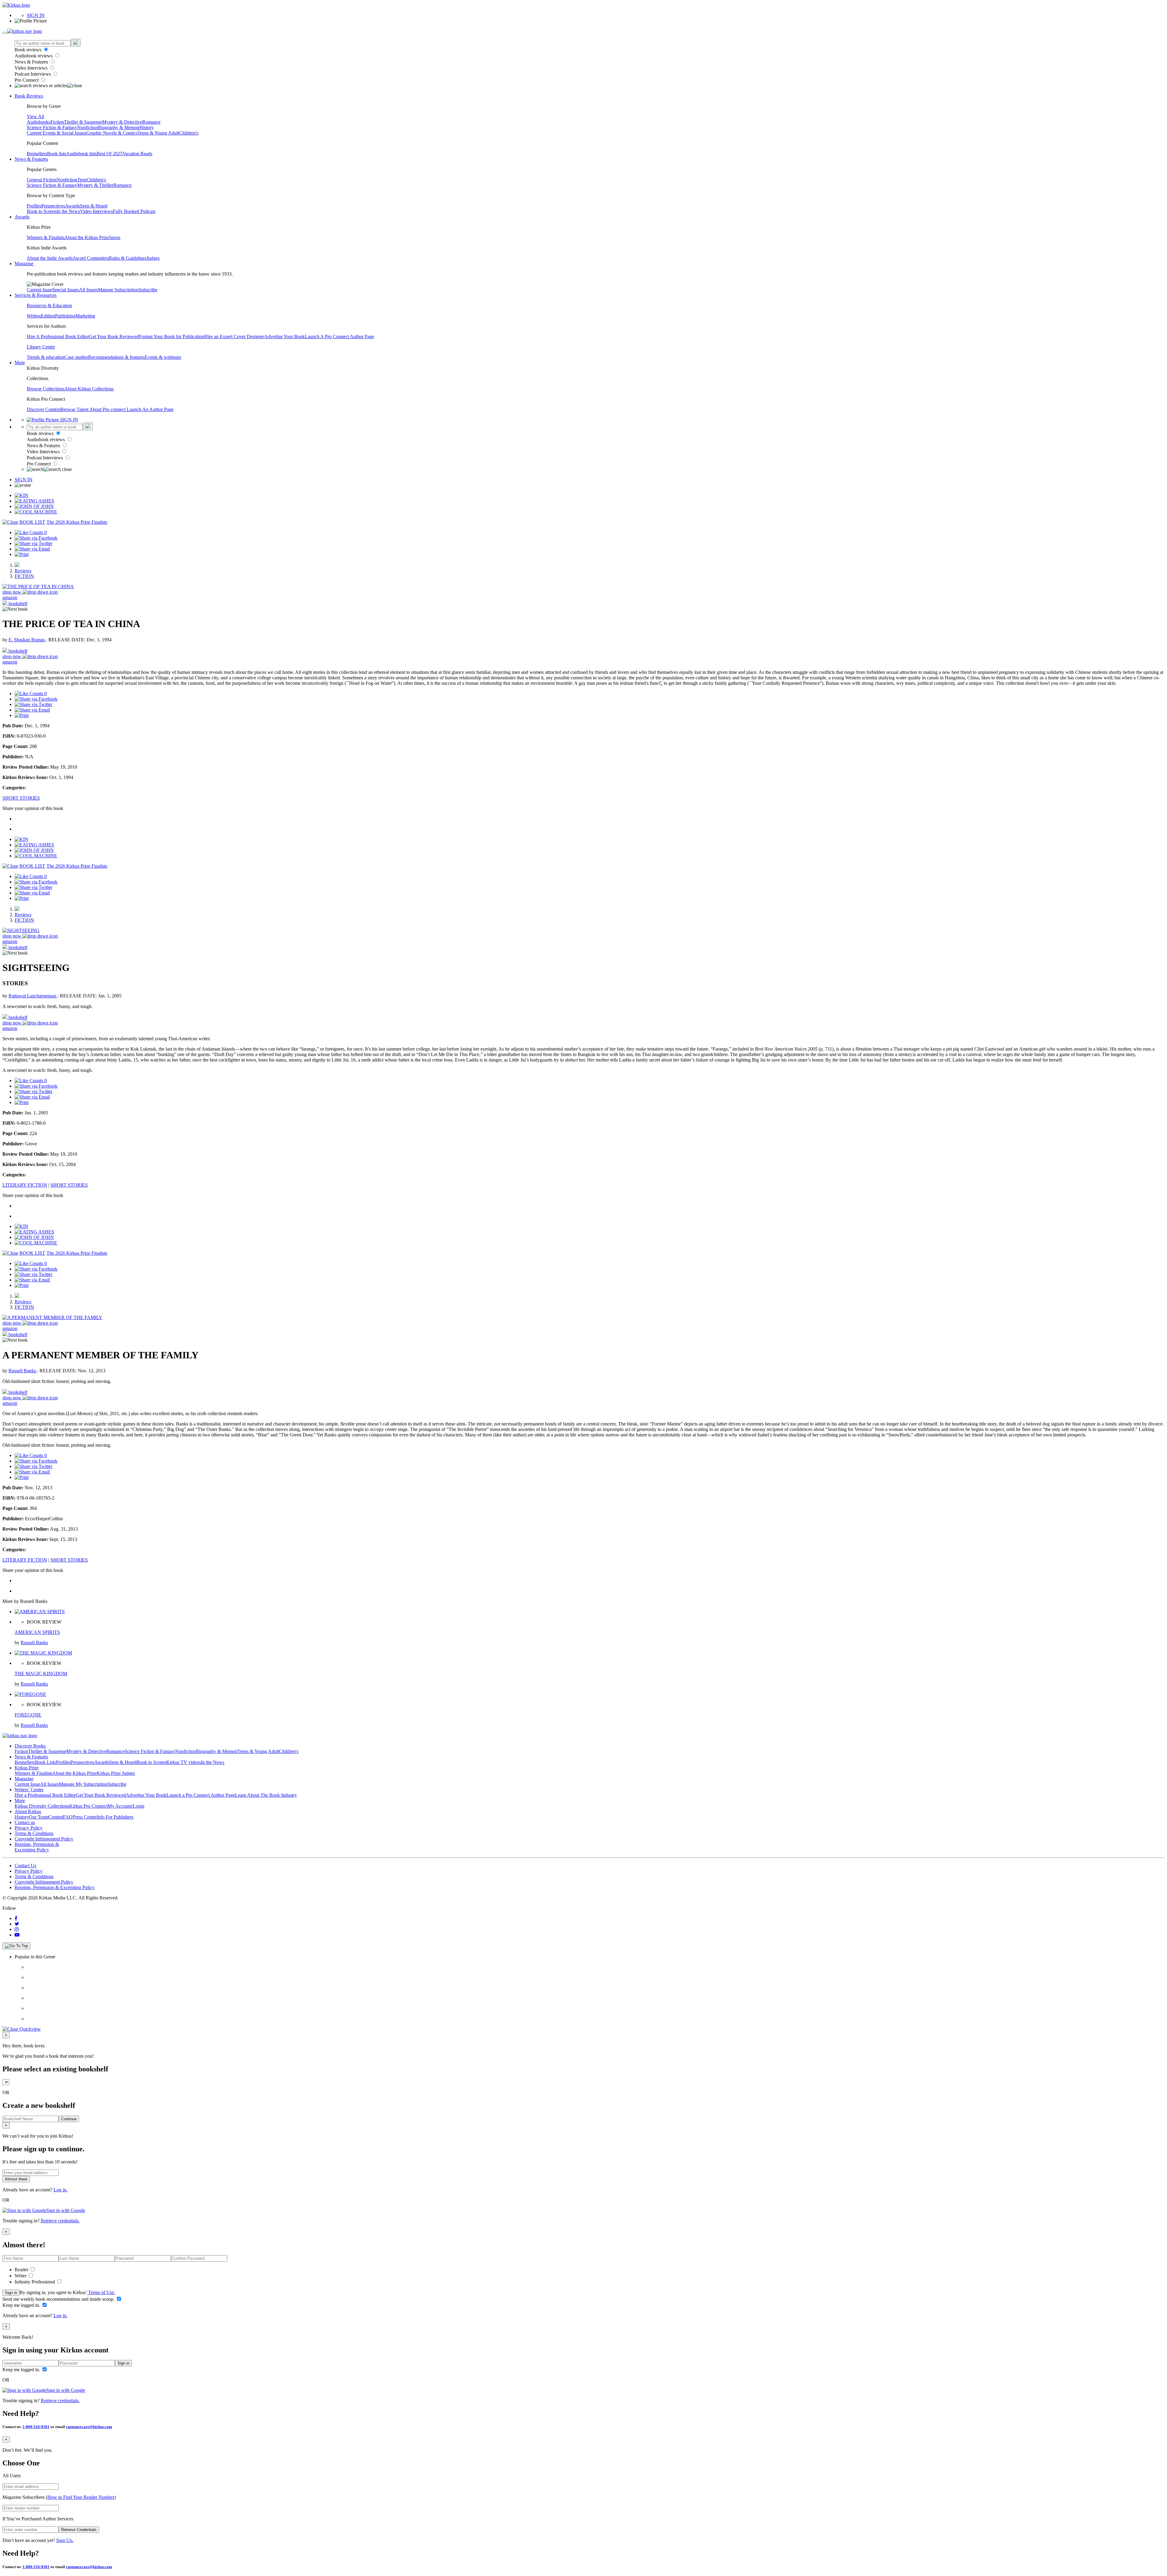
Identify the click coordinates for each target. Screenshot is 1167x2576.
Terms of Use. (101, 2292)
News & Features (32, 62)
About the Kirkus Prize (87, 237)
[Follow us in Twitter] (17, 1924)
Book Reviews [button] (29, 96)
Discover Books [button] (30, 1746)
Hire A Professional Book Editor (58, 336)
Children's (189, 133)
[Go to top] (16, 1946)
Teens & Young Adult (158, 133)
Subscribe (148, 290)
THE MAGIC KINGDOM (41, 1674)
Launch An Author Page (150, 409)
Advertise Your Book (284, 336)
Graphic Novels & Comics (112, 133)
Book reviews (29, 50)
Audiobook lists (81, 154)
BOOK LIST (32, 522)
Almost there (16, 2179)
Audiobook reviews (34, 56)
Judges (153, 258)
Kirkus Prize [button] (27, 1768)
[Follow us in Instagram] (17, 1929)
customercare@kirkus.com (89, 2427)
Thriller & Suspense (83, 122)
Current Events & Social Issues (57, 133)
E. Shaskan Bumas (27, 640)
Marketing (85, 316)
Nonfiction (88, 127)
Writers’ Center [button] (29, 1790)
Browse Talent (75, 409)
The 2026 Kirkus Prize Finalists (77, 522)
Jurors (115, 237)
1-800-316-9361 (36, 2427)
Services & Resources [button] (36, 295)
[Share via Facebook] (36, 538)
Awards (72, 206)
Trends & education (46, 357)
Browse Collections (46, 389)
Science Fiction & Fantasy (52, 127)
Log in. (60, 2190)
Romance (151, 122)
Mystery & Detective (122, 122)
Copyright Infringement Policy (44, 1839)
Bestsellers (37, 154)
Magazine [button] (24, 264)
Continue (69, 2119)
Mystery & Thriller (95, 185)
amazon (10, 597)
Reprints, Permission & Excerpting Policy (37, 1847)
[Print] (22, 554)
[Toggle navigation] (5, 33)
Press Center (85, 1817)
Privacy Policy (29, 1828)
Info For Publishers (115, 1817)
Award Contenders (91, 258)
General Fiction (42, 180)
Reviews (23, 571)
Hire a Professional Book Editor (45, 1795)
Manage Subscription (118, 290)
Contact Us (25, 1866)
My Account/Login (126, 1806)
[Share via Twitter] (33, 543)
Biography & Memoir (119, 127)
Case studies (76, 357)
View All (35, 117)
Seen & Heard (94, 206)
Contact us (25, 1822)
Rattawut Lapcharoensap (33, 996)
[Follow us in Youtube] (17, 1935)
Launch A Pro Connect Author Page (339, 336)
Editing (48, 316)
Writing (34, 316)
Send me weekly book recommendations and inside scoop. (59, 2299)
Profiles (34, 206)
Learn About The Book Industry (266, 1795)
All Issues (88, 290)
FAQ (68, 1817)
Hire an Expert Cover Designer (234, 336)
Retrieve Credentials (79, 2530)
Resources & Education (49, 305)
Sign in (11, 2293)
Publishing (65, 316)
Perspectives (53, 206)
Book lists (57, 154)
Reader (22, 2270)
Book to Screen (42, 211)
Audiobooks (39, 122)
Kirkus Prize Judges (116, 1773)
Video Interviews (32, 68)
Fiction (57, 122)
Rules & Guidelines (128, 258)
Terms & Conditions (34, 1833)
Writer (21, 2276)
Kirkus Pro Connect (88, 1806)
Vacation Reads (137, 154)
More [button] (20, 363)
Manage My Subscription (83, 1784)
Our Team (39, 1817)
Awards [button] (22, 217)
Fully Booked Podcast (134, 211)
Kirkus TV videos (184, 1762)
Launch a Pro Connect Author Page (201, 1795)
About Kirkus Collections (89, 389)
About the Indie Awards (50, 258)
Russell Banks (23, 1371)
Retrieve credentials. (60, 2221)
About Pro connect (108, 409)
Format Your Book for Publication (172, 336)
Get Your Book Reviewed (114, 336)
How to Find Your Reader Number (81, 2497)
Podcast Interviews (33, 74)
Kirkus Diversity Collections (42, 1806)
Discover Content (44, 409)
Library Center (41, 347)
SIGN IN (36, 15)
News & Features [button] (31, 159)
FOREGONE (28, 1715)
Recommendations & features (116, 357)
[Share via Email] (32, 549)
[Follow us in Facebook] (16, 1918)
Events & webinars (163, 357)
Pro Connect (27, 80)
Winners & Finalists (46, 237)
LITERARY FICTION (25, 1185)
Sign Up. (65, 2540)
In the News (68, 211)
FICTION (24, 576)
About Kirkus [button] (28, 1811)
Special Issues (66, 290)
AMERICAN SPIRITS (37, 1632)
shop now (12, 592)
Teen (82, 180)
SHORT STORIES (21, 798)
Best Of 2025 (110, 154)
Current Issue (40, 290)
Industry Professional (35, 2282)
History (147, 127)
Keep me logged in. (22, 2305)
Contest (56, 1817)
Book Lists (45, 1762)
